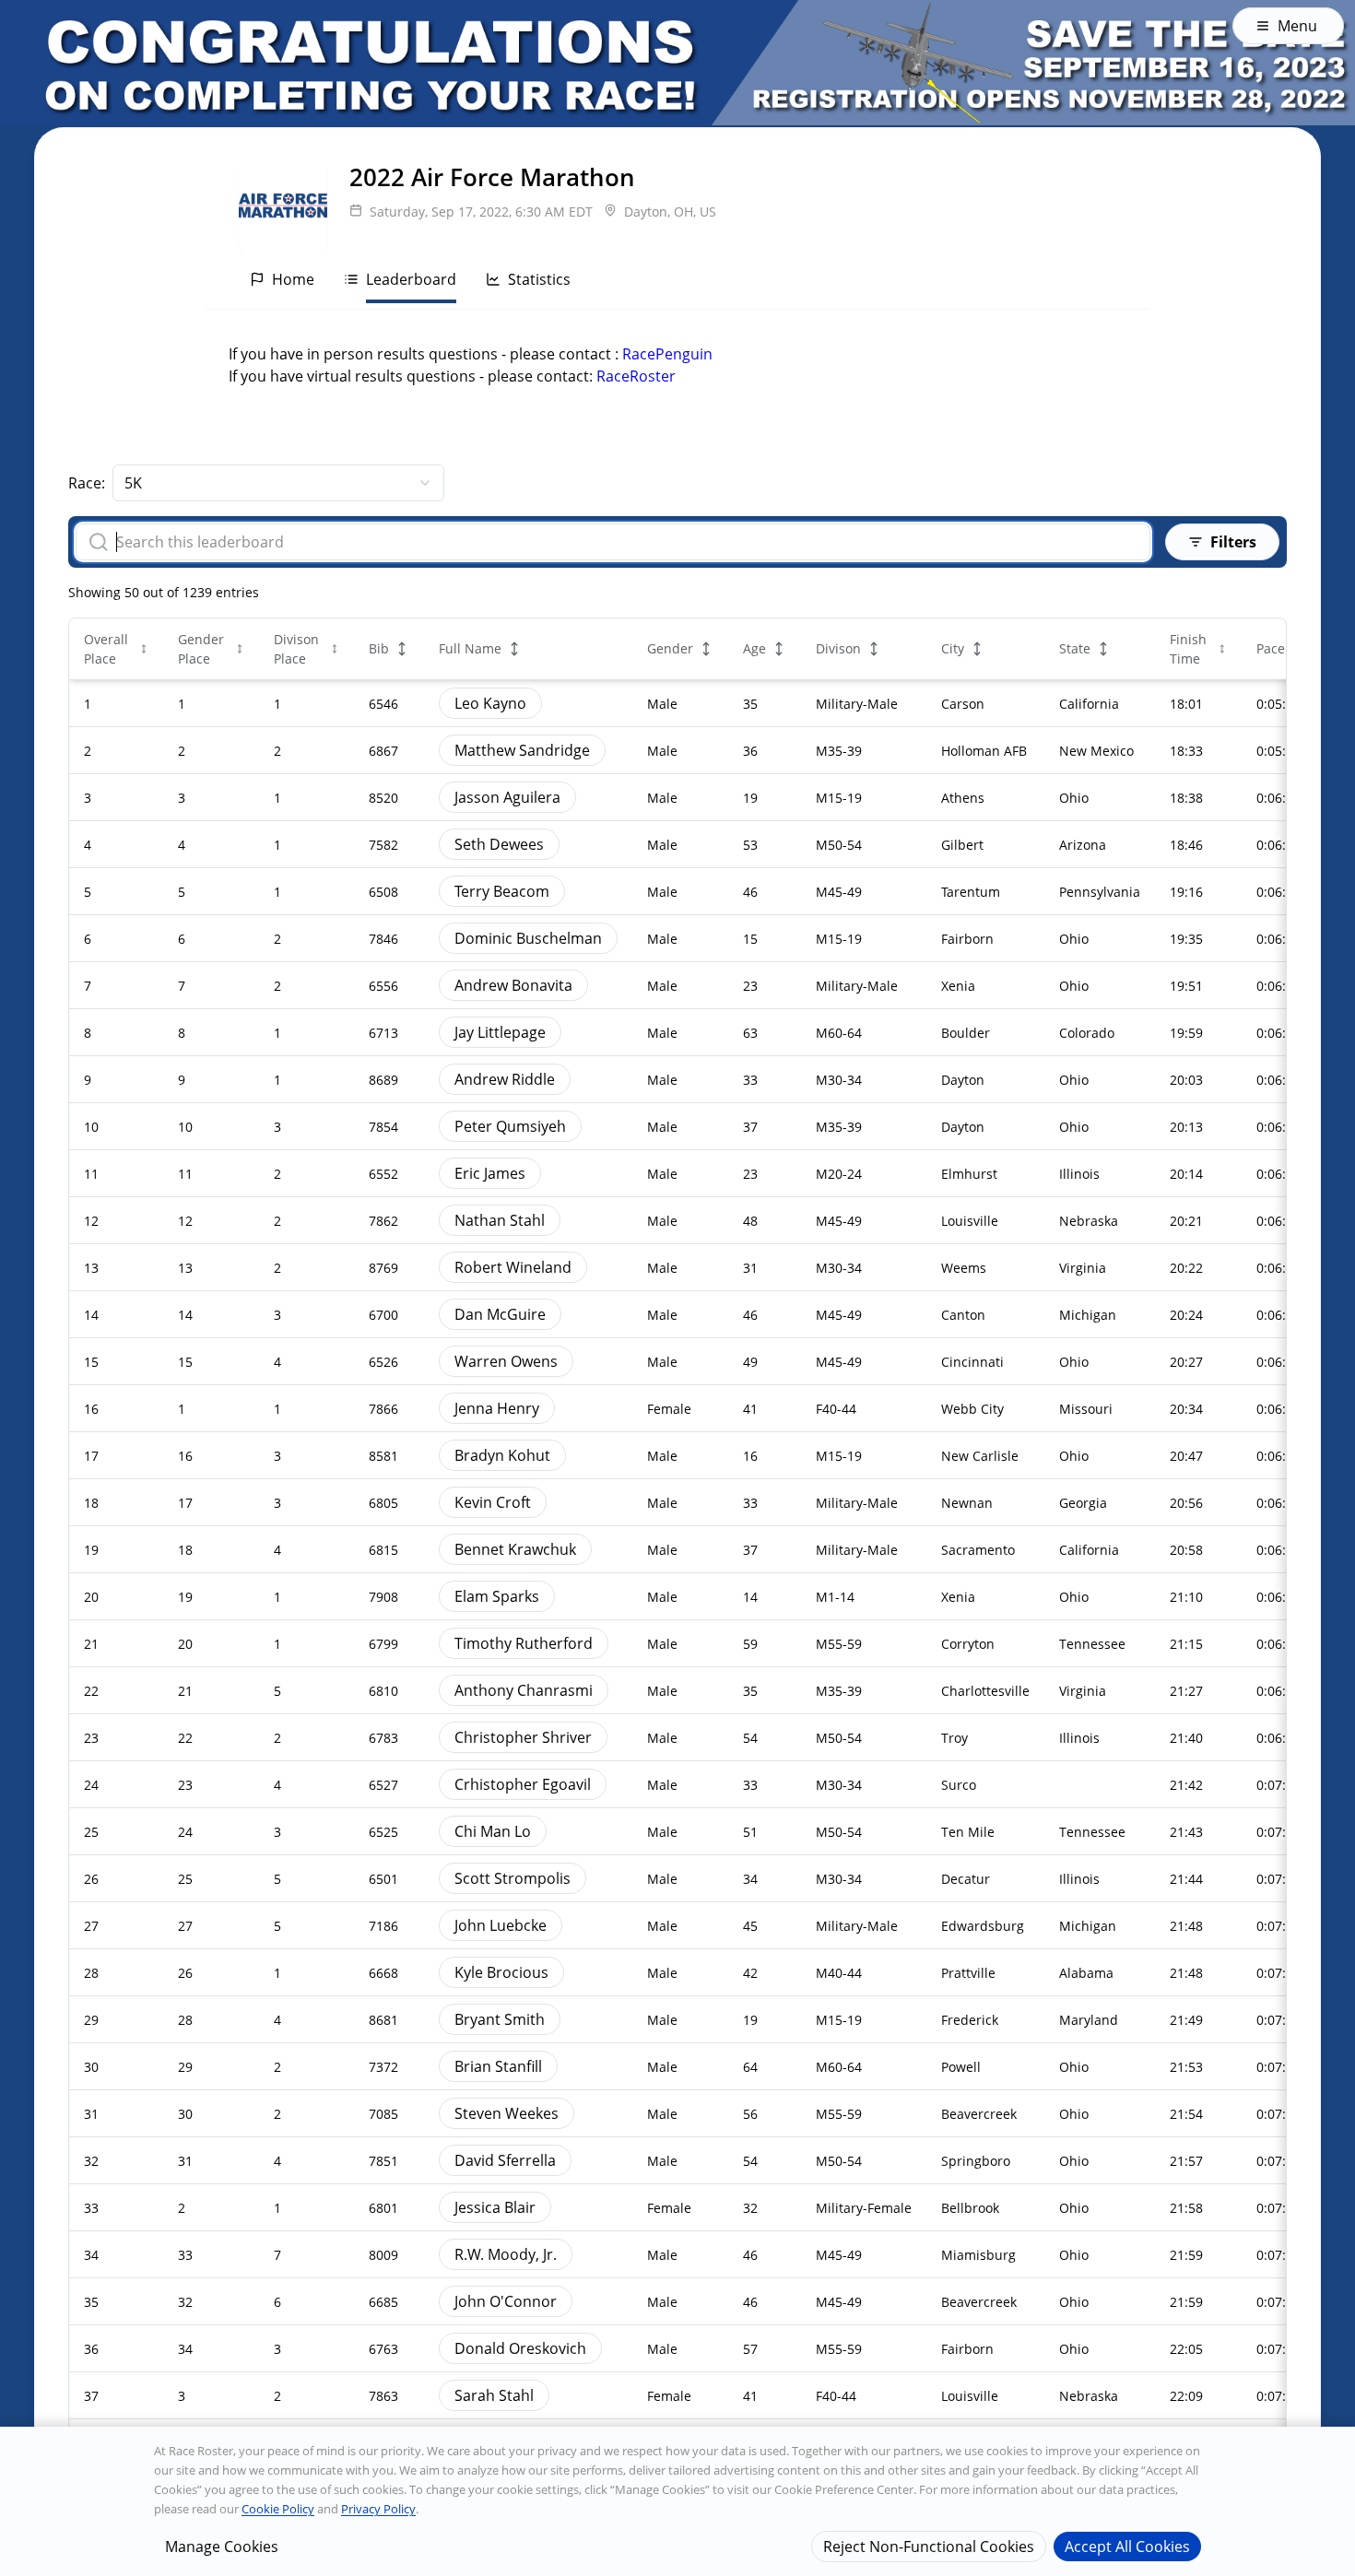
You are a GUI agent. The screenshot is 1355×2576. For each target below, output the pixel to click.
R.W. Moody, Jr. (506, 2254)
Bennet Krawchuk (515, 1549)
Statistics (539, 279)
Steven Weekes (507, 2113)
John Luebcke (501, 1925)
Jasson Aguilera (507, 797)
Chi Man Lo (493, 1831)
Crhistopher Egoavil (523, 1784)
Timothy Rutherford (524, 1643)
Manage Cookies (222, 2546)
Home (293, 279)
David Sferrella (505, 2160)
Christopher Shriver (523, 1737)
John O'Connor (506, 2301)
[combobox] (278, 483)
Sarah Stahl (494, 2395)
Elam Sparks (497, 1596)
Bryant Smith (500, 2019)
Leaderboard (411, 279)
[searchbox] (625, 542)
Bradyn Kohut (502, 1455)
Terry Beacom (502, 891)
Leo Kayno (490, 703)
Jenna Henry (497, 1408)
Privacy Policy (378, 2509)
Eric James (490, 1173)
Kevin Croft (493, 1502)
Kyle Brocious (501, 1972)
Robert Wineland (513, 1267)
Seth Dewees (499, 844)
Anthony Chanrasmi (524, 1690)
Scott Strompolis (513, 1878)
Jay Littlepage (500, 1032)
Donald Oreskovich (520, 2348)
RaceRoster (636, 376)
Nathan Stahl (500, 1220)
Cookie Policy (278, 2509)
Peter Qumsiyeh (510, 1126)
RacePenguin (667, 354)
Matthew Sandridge (522, 750)
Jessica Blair (495, 2207)
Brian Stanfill (498, 2066)
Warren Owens (506, 1361)
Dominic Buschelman (528, 938)
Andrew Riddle (505, 1079)
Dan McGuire (500, 1314)
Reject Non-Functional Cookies (929, 2546)
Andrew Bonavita (513, 985)
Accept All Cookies (1127, 2546)
